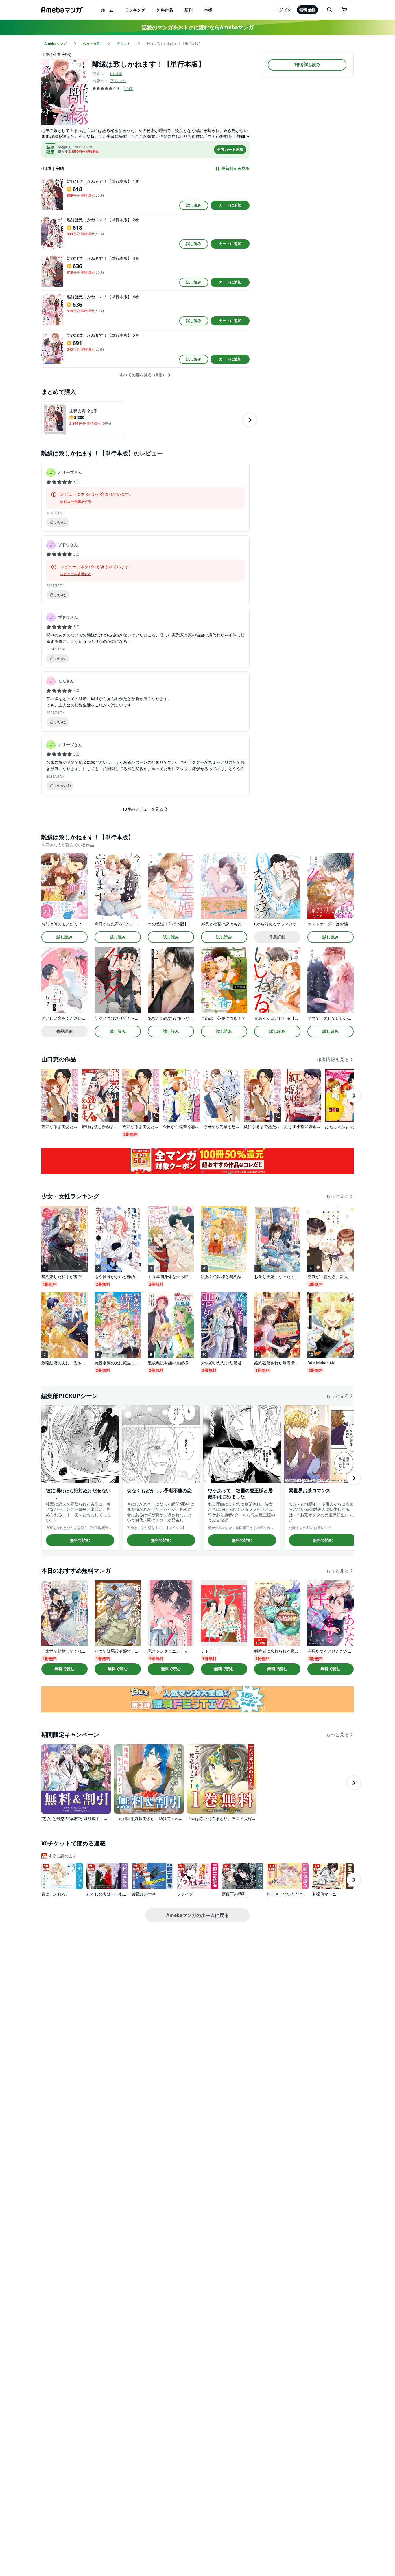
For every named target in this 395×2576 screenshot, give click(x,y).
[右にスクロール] (250, 420)
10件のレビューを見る (143, 809)
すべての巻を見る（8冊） (143, 375)
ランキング (135, 10)
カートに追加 (230, 205)
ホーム (107, 10)
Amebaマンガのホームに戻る (197, 1915)
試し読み (194, 205)
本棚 (208, 10)
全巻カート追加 (230, 149)
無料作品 (165, 10)
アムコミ (118, 81)
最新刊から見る (235, 168)
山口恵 (116, 73)
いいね (60, 522)
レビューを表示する (76, 501)
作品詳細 (277, 937)
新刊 (189, 10)
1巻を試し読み (307, 65)
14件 (128, 88)
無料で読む (80, 1540)
